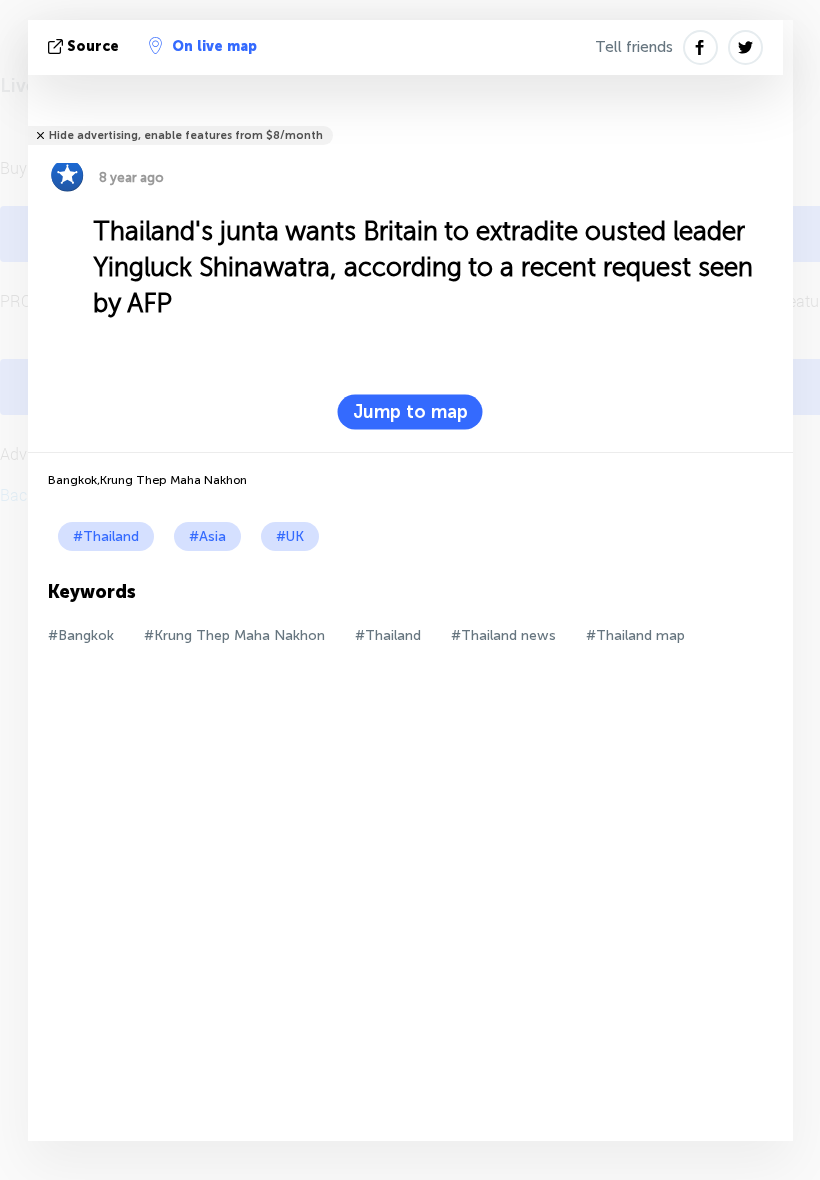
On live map (214, 46)
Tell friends (634, 47)
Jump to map (410, 412)
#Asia (207, 536)
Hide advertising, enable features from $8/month (186, 135)
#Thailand (106, 536)
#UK (290, 536)
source (93, 46)
